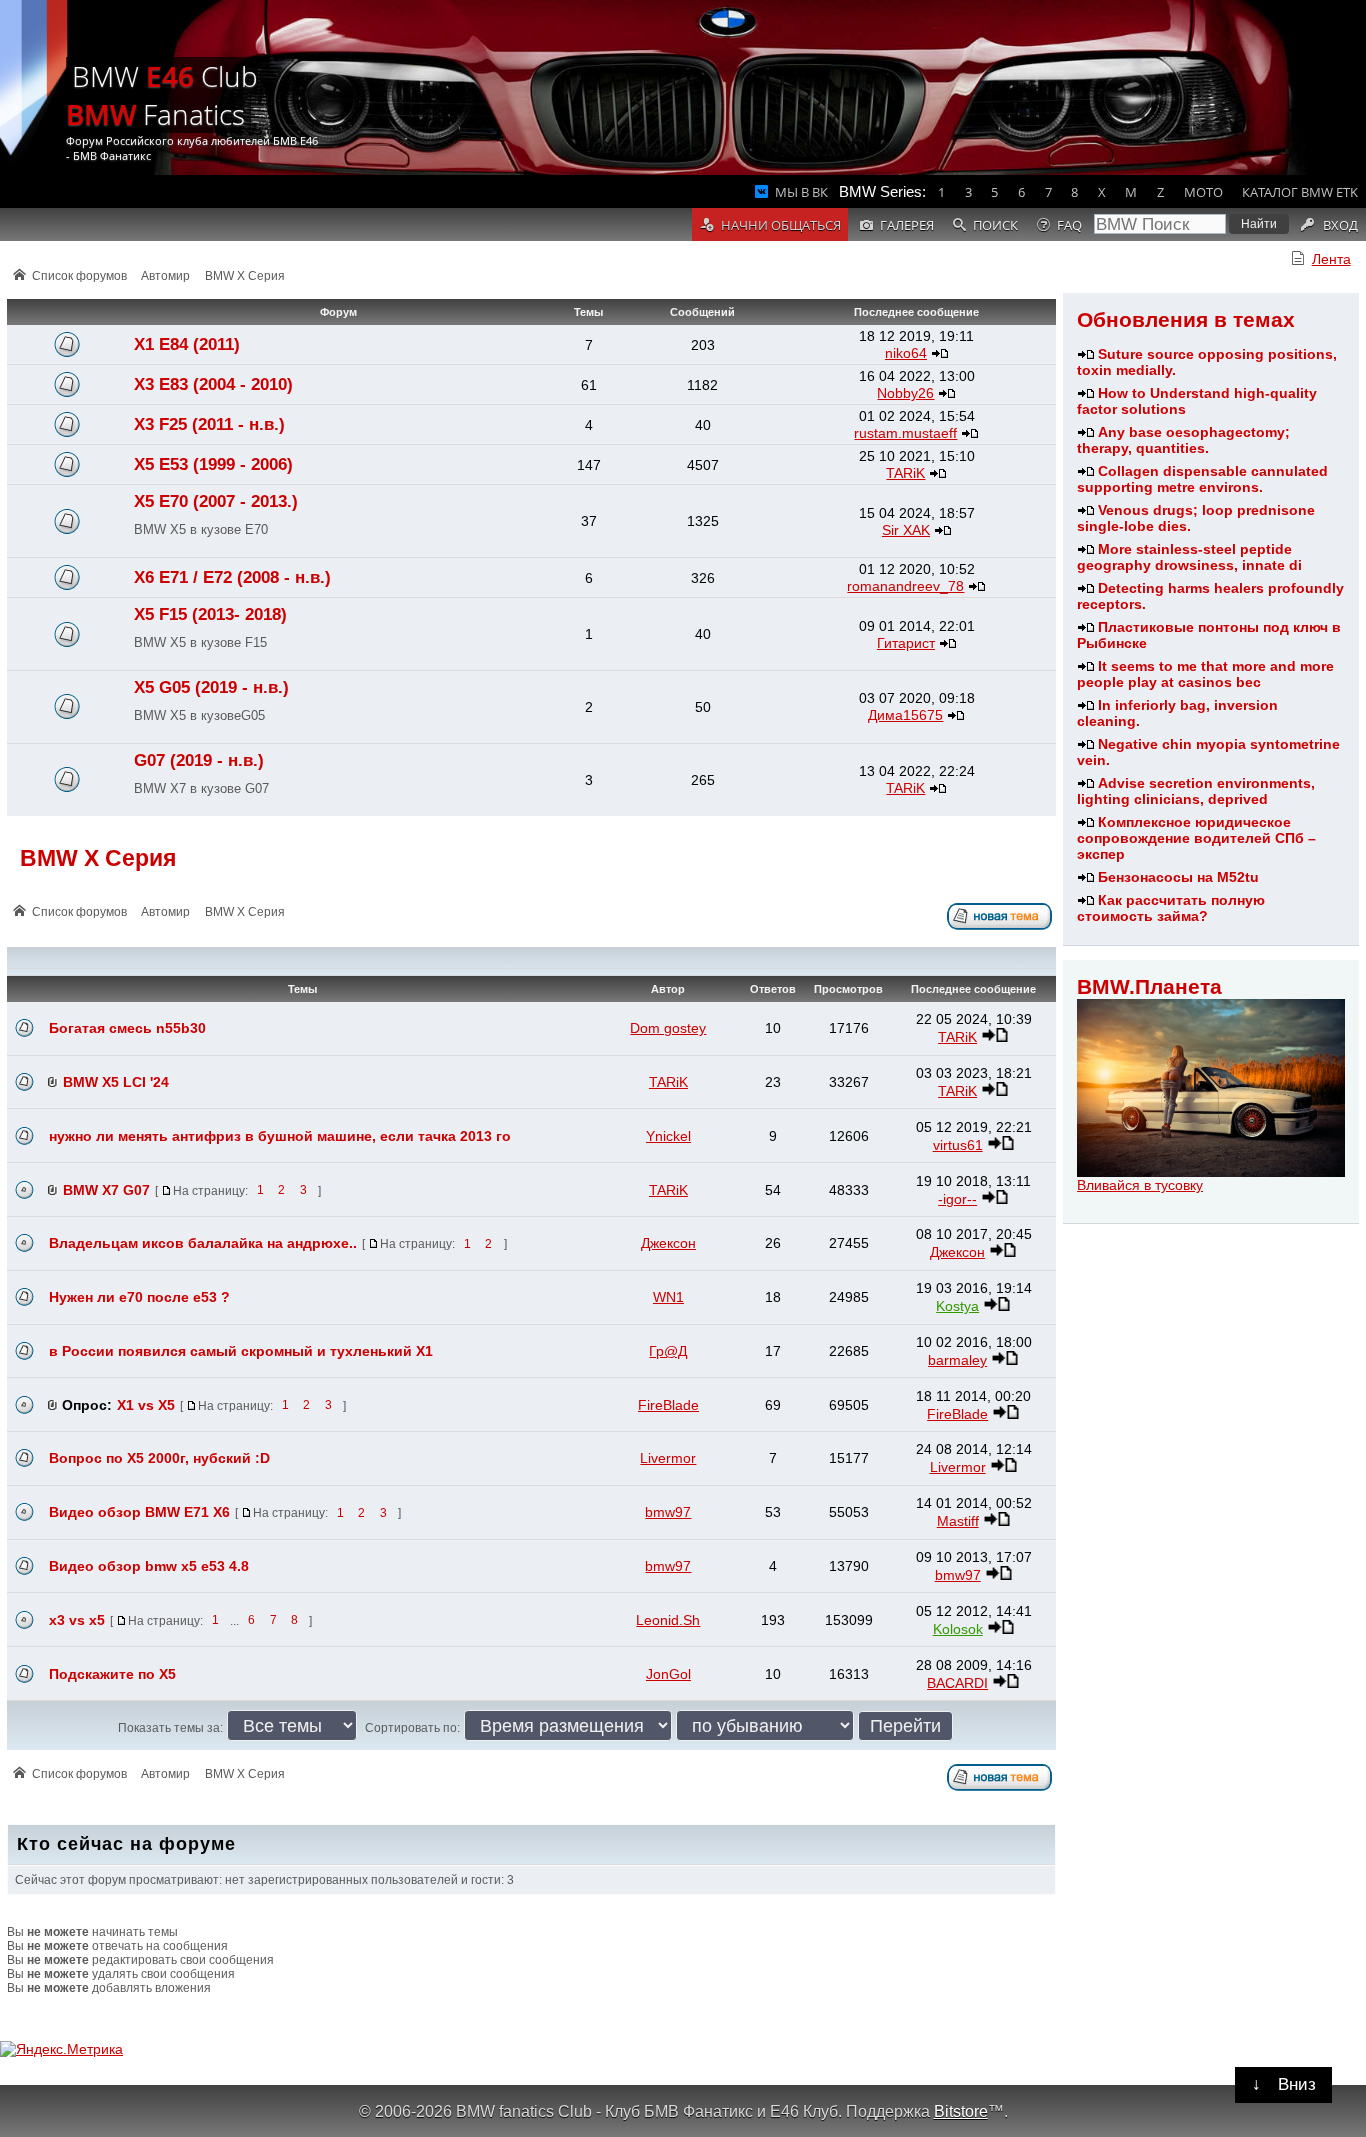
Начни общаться (781, 225)
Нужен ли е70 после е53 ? (139, 1297)
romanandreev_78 (905, 586)
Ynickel (668, 1136)
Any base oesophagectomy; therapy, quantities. (1183, 440)
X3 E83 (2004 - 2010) (213, 384)
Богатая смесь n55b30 (127, 1028)
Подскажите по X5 (112, 1674)
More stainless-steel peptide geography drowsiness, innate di (1189, 557)
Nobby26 (905, 393)
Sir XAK (906, 530)
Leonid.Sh (668, 1620)
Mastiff (958, 1521)
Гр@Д (668, 1351)
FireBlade (668, 1405)
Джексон (668, 1243)
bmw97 (668, 1512)
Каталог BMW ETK (1300, 192)
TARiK (905, 473)
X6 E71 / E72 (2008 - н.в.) (232, 577)
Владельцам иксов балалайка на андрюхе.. (203, 1243)
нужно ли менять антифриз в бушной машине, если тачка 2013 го (280, 1136)
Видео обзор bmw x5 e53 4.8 (149, 1566)
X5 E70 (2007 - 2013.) (216, 501)
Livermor (668, 1458)
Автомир (165, 276)
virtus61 (958, 1145)
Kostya (957, 1306)
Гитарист (906, 643)
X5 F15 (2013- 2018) (210, 614)
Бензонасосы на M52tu (1178, 877)
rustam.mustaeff (905, 433)
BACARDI (957, 1683)
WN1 (668, 1297)
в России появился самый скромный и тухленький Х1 (241, 1351)
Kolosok (958, 1629)
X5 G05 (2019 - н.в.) (211, 687)
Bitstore (961, 2111)
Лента (1331, 259)
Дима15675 (905, 715)
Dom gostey (668, 1028)
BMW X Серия (245, 276)
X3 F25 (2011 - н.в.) (209, 424)
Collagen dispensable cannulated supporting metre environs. (1202, 479)
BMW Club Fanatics (162, 95)
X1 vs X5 (146, 1405)
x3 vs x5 (77, 1620)
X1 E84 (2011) (187, 344)
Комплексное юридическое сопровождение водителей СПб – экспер (1196, 838)
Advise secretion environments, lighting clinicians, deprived (1196, 791)
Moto (1203, 192)
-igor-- (957, 1199)
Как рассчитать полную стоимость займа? (1171, 908)
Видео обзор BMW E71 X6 (139, 1512)
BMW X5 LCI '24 (116, 1082)
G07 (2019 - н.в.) (199, 760)
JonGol (668, 1674)
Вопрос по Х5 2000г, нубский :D (159, 1458)
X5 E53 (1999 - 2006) (213, 464)
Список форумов (79, 276)
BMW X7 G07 (106, 1190)
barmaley (957, 1360)
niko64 (906, 353)
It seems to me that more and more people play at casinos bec (1205, 674)
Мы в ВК (801, 192)
